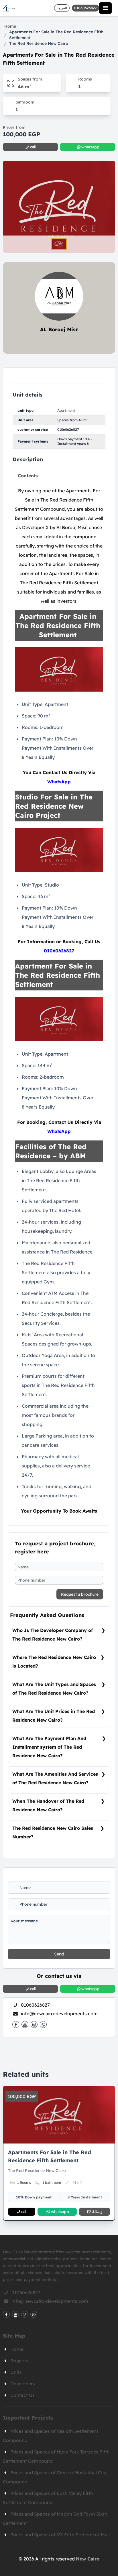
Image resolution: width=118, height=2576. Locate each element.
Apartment (66, 410)
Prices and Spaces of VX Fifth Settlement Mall (60, 2535)
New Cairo (88, 2559)
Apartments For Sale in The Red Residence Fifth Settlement (56, 35)
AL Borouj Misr (59, 329)
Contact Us (22, 2395)
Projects (19, 2361)
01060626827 (68, 429)
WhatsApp (59, 782)
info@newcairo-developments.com (59, 2014)
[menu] (105, 8)
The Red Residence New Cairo (39, 43)
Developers (23, 2384)
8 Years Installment (85, 2197)
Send (59, 1954)
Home (10, 26)
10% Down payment (34, 2197)
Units (16, 2372)
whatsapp (60, 2212)
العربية (62, 8)
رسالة (97, 2212)
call (24, 2212)
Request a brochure (80, 1594)
